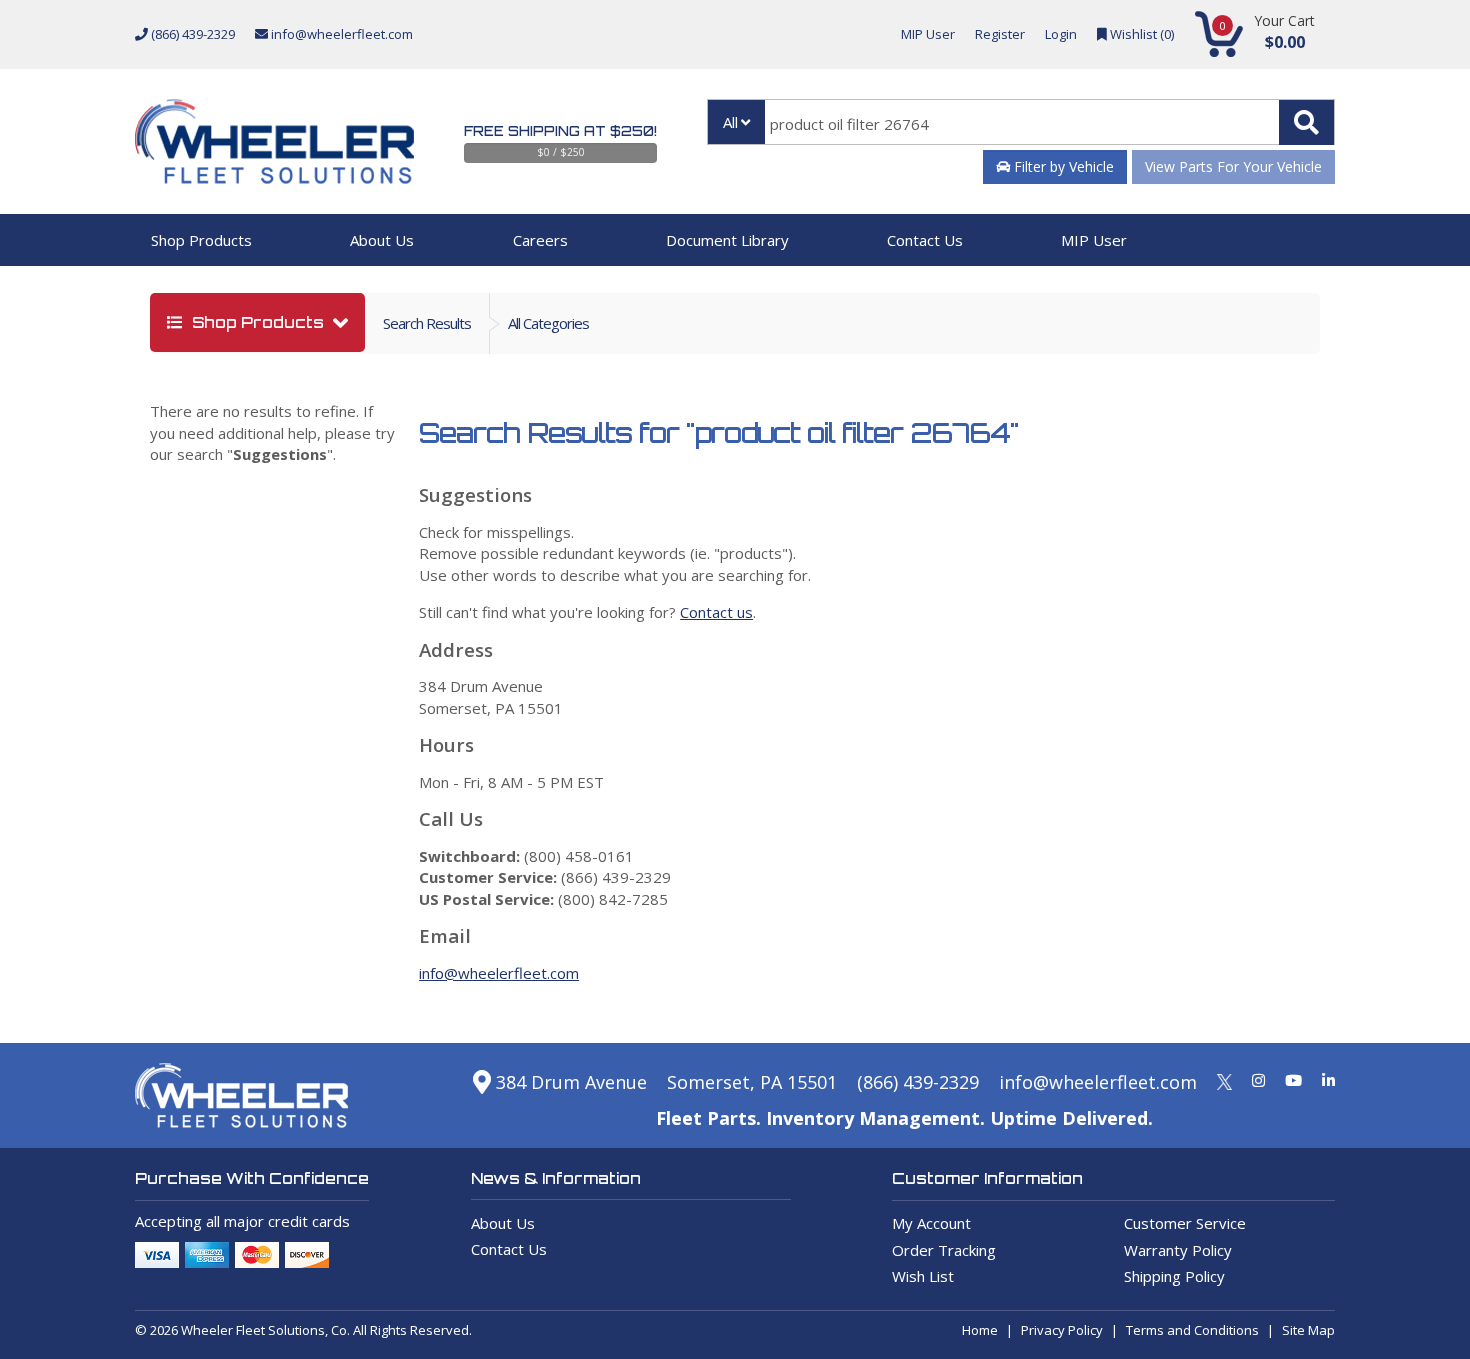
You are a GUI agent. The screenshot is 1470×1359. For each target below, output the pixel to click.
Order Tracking (944, 1250)
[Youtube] (1293, 1080)
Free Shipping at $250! (560, 131)
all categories (548, 323)
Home (980, 1330)
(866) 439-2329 (191, 34)
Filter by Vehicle (1062, 166)
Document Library (727, 240)
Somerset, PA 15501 (752, 1082)
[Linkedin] (1328, 1080)
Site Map (1308, 1330)
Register (1000, 34)
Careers (540, 240)
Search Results (427, 323)
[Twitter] (1224, 1080)
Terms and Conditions (1192, 1330)
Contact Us (925, 240)
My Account (931, 1223)
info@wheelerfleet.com (340, 34)
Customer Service (1185, 1223)
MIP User (928, 34)
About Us (382, 240)
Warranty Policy (1178, 1250)
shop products (258, 322)
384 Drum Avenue (569, 1082)
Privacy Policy (1062, 1330)
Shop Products (201, 240)
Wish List (923, 1276)
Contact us (716, 612)
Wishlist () (1140, 34)
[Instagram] (1258, 1080)
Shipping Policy (1174, 1276)
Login (1061, 34)
